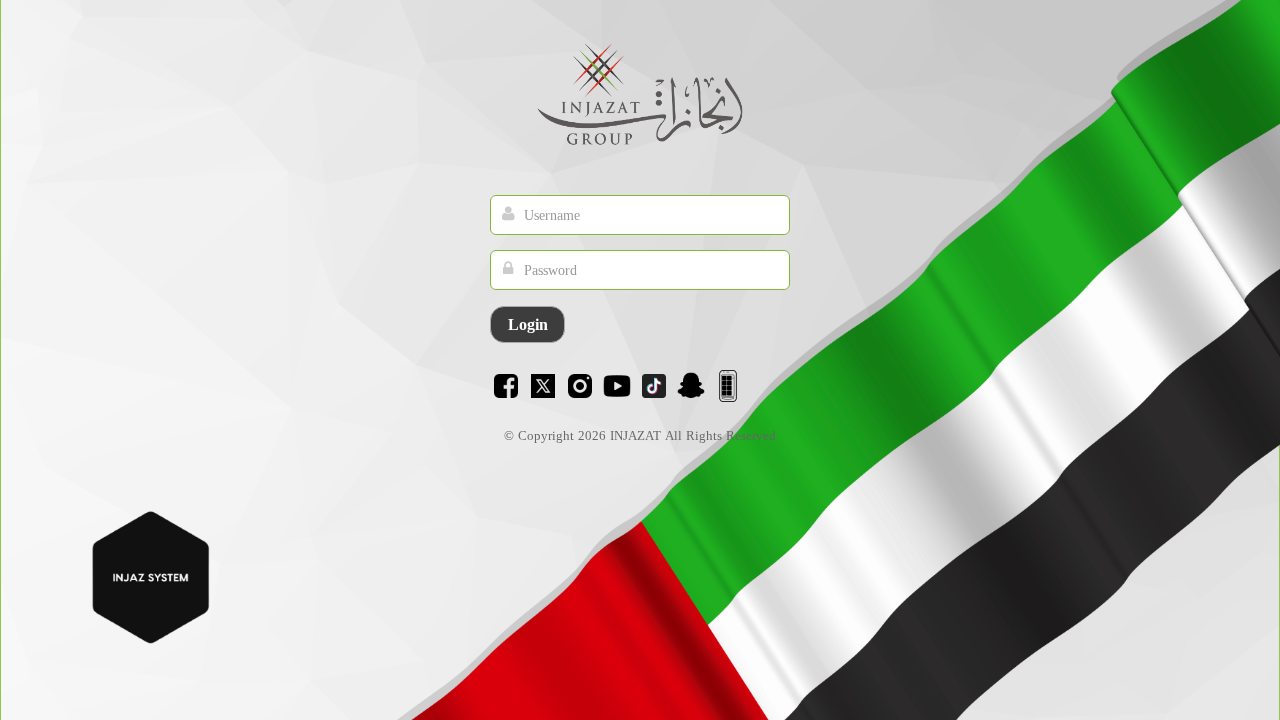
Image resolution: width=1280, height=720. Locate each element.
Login (528, 324)
